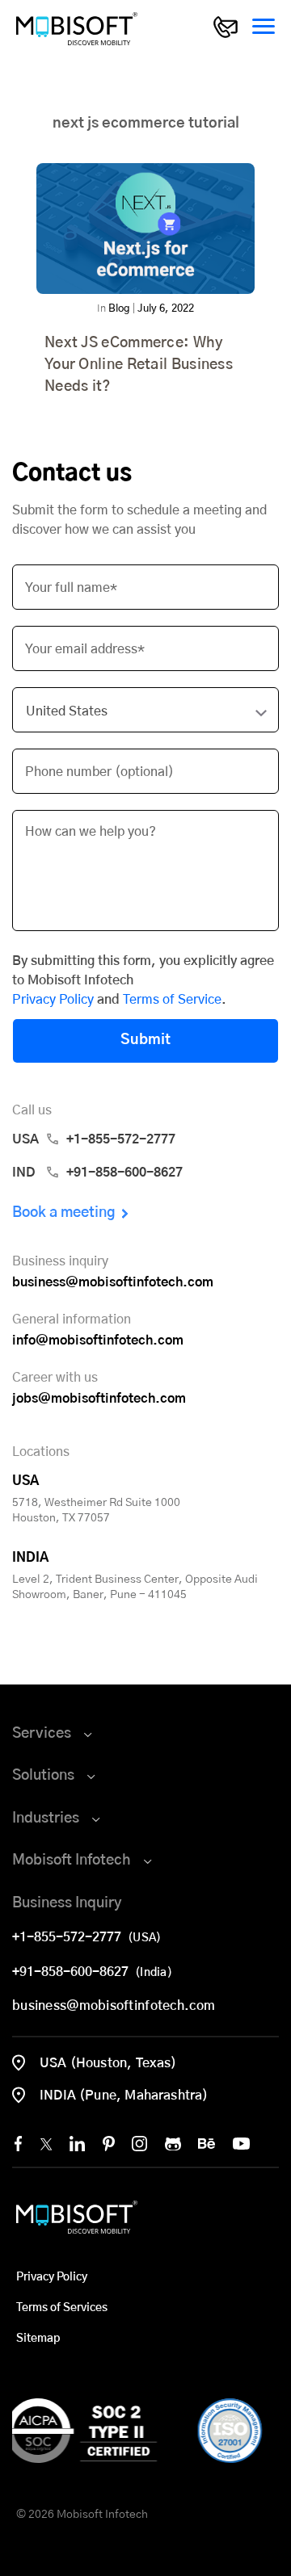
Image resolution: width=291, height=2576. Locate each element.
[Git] (173, 2144)
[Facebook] (18, 2144)
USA (94, 1139)
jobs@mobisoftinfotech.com (99, 1399)
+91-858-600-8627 (74, 1972)
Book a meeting (64, 1213)
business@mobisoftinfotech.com (113, 1282)
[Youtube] (241, 2144)
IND (97, 1173)
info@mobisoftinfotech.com (98, 1340)
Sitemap (38, 2339)
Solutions (43, 1776)
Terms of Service (172, 1000)
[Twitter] (46, 2144)
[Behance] (207, 2144)
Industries (46, 1819)
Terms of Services (62, 2308)
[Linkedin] (77, 2144)
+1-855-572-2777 (70, 1937)
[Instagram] (139, 2144)
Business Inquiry (67, 1903)
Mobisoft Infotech (72, 1861)
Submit (145, 1040)
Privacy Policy (53, 1000)
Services (42, 1734)
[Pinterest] (109, 2144)
